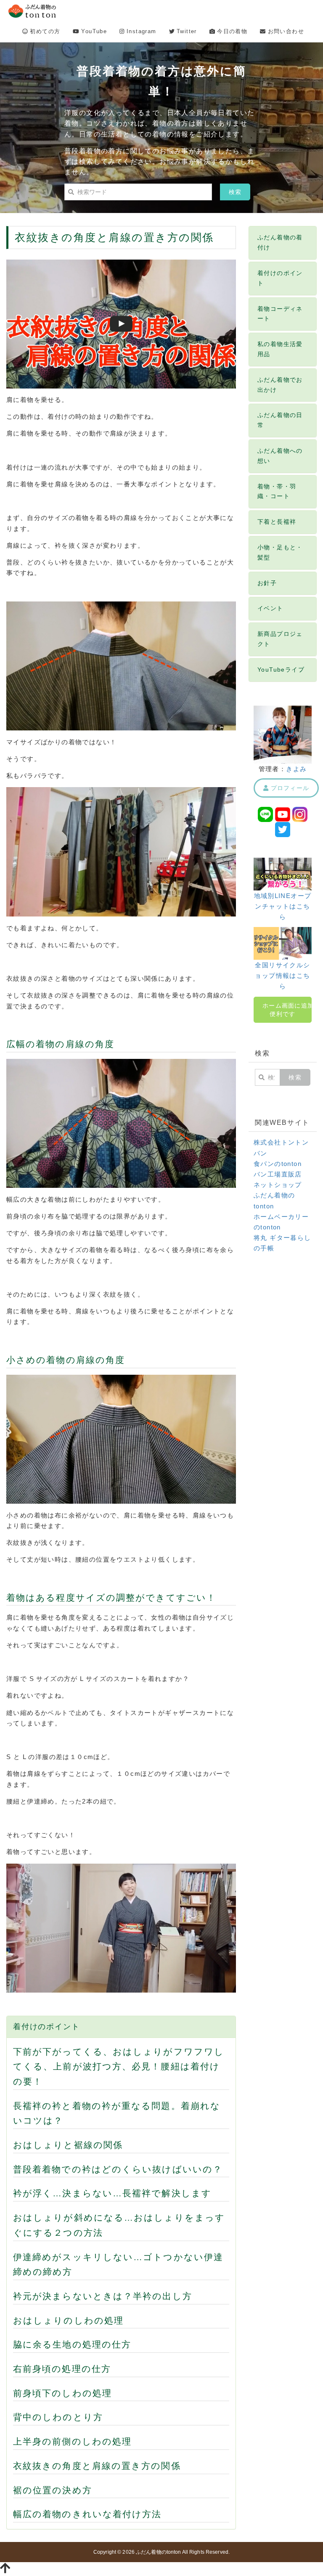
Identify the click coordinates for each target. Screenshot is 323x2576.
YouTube (93, 31)
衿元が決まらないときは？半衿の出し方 (103, 2296)
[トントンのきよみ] (283, 734)
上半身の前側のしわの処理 (72, 2441)
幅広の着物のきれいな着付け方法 (87, 2514)
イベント (270, 608)
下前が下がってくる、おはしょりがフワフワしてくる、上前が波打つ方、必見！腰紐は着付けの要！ (119, 2067)
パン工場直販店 (278, 1174)
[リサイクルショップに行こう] (283, 943)
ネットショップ (278, 1185)
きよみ (296, 769)
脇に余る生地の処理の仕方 (72, 2344)
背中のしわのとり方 (58, 2417)
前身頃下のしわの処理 (62, 2393)
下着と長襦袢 (277, 522)
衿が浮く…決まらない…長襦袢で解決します (112, 2193)
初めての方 (44, 31)
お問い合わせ (285, 31)
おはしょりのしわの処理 (68, 2320)
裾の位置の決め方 (53, 2490)
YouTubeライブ (281, 670)
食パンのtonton (278, 1164)
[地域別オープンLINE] (265, 814)
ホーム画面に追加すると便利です (287, 1010)
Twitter (186, 31)
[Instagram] (300, 814)
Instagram (140, 31)
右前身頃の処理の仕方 (62, 2369)
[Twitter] (283, 829)
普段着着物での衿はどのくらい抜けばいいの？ (118, 2169)
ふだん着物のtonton (158, 2552)
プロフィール (289, 788)
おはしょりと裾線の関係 (68, 2145)
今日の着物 (231, 31)
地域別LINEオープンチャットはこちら (283, 906)
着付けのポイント (46, 2027)
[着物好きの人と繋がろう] (283, 873)
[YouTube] (283, 814)
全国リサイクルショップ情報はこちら (282, 976)
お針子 (267, 583)
